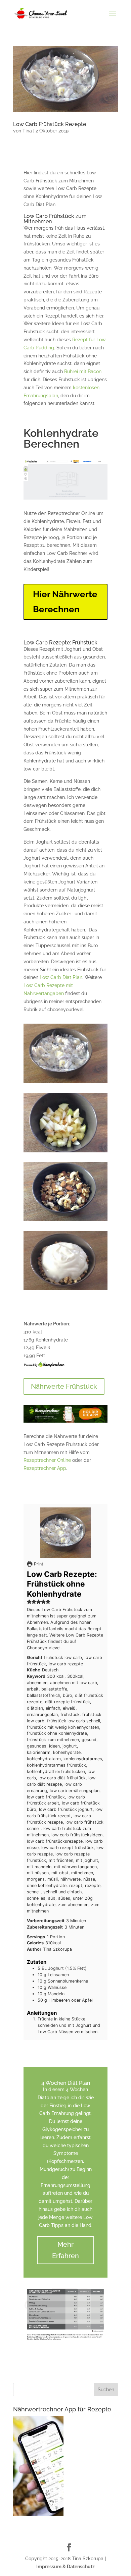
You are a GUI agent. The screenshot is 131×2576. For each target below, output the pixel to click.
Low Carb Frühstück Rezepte (50, 124)
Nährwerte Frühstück (64, 1386)
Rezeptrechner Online (47, 1460)
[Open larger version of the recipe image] (65, 1533)
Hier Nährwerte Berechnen (65, 602)
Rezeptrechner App (45, 1468)
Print (38, 1564)
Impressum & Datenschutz (65, 2567)
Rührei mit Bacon (83, 371)
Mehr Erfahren (65, 2250)
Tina (27, 131)
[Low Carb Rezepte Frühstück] (65, 1083)
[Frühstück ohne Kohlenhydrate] (65, 1152)
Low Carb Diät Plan (61, 977)
